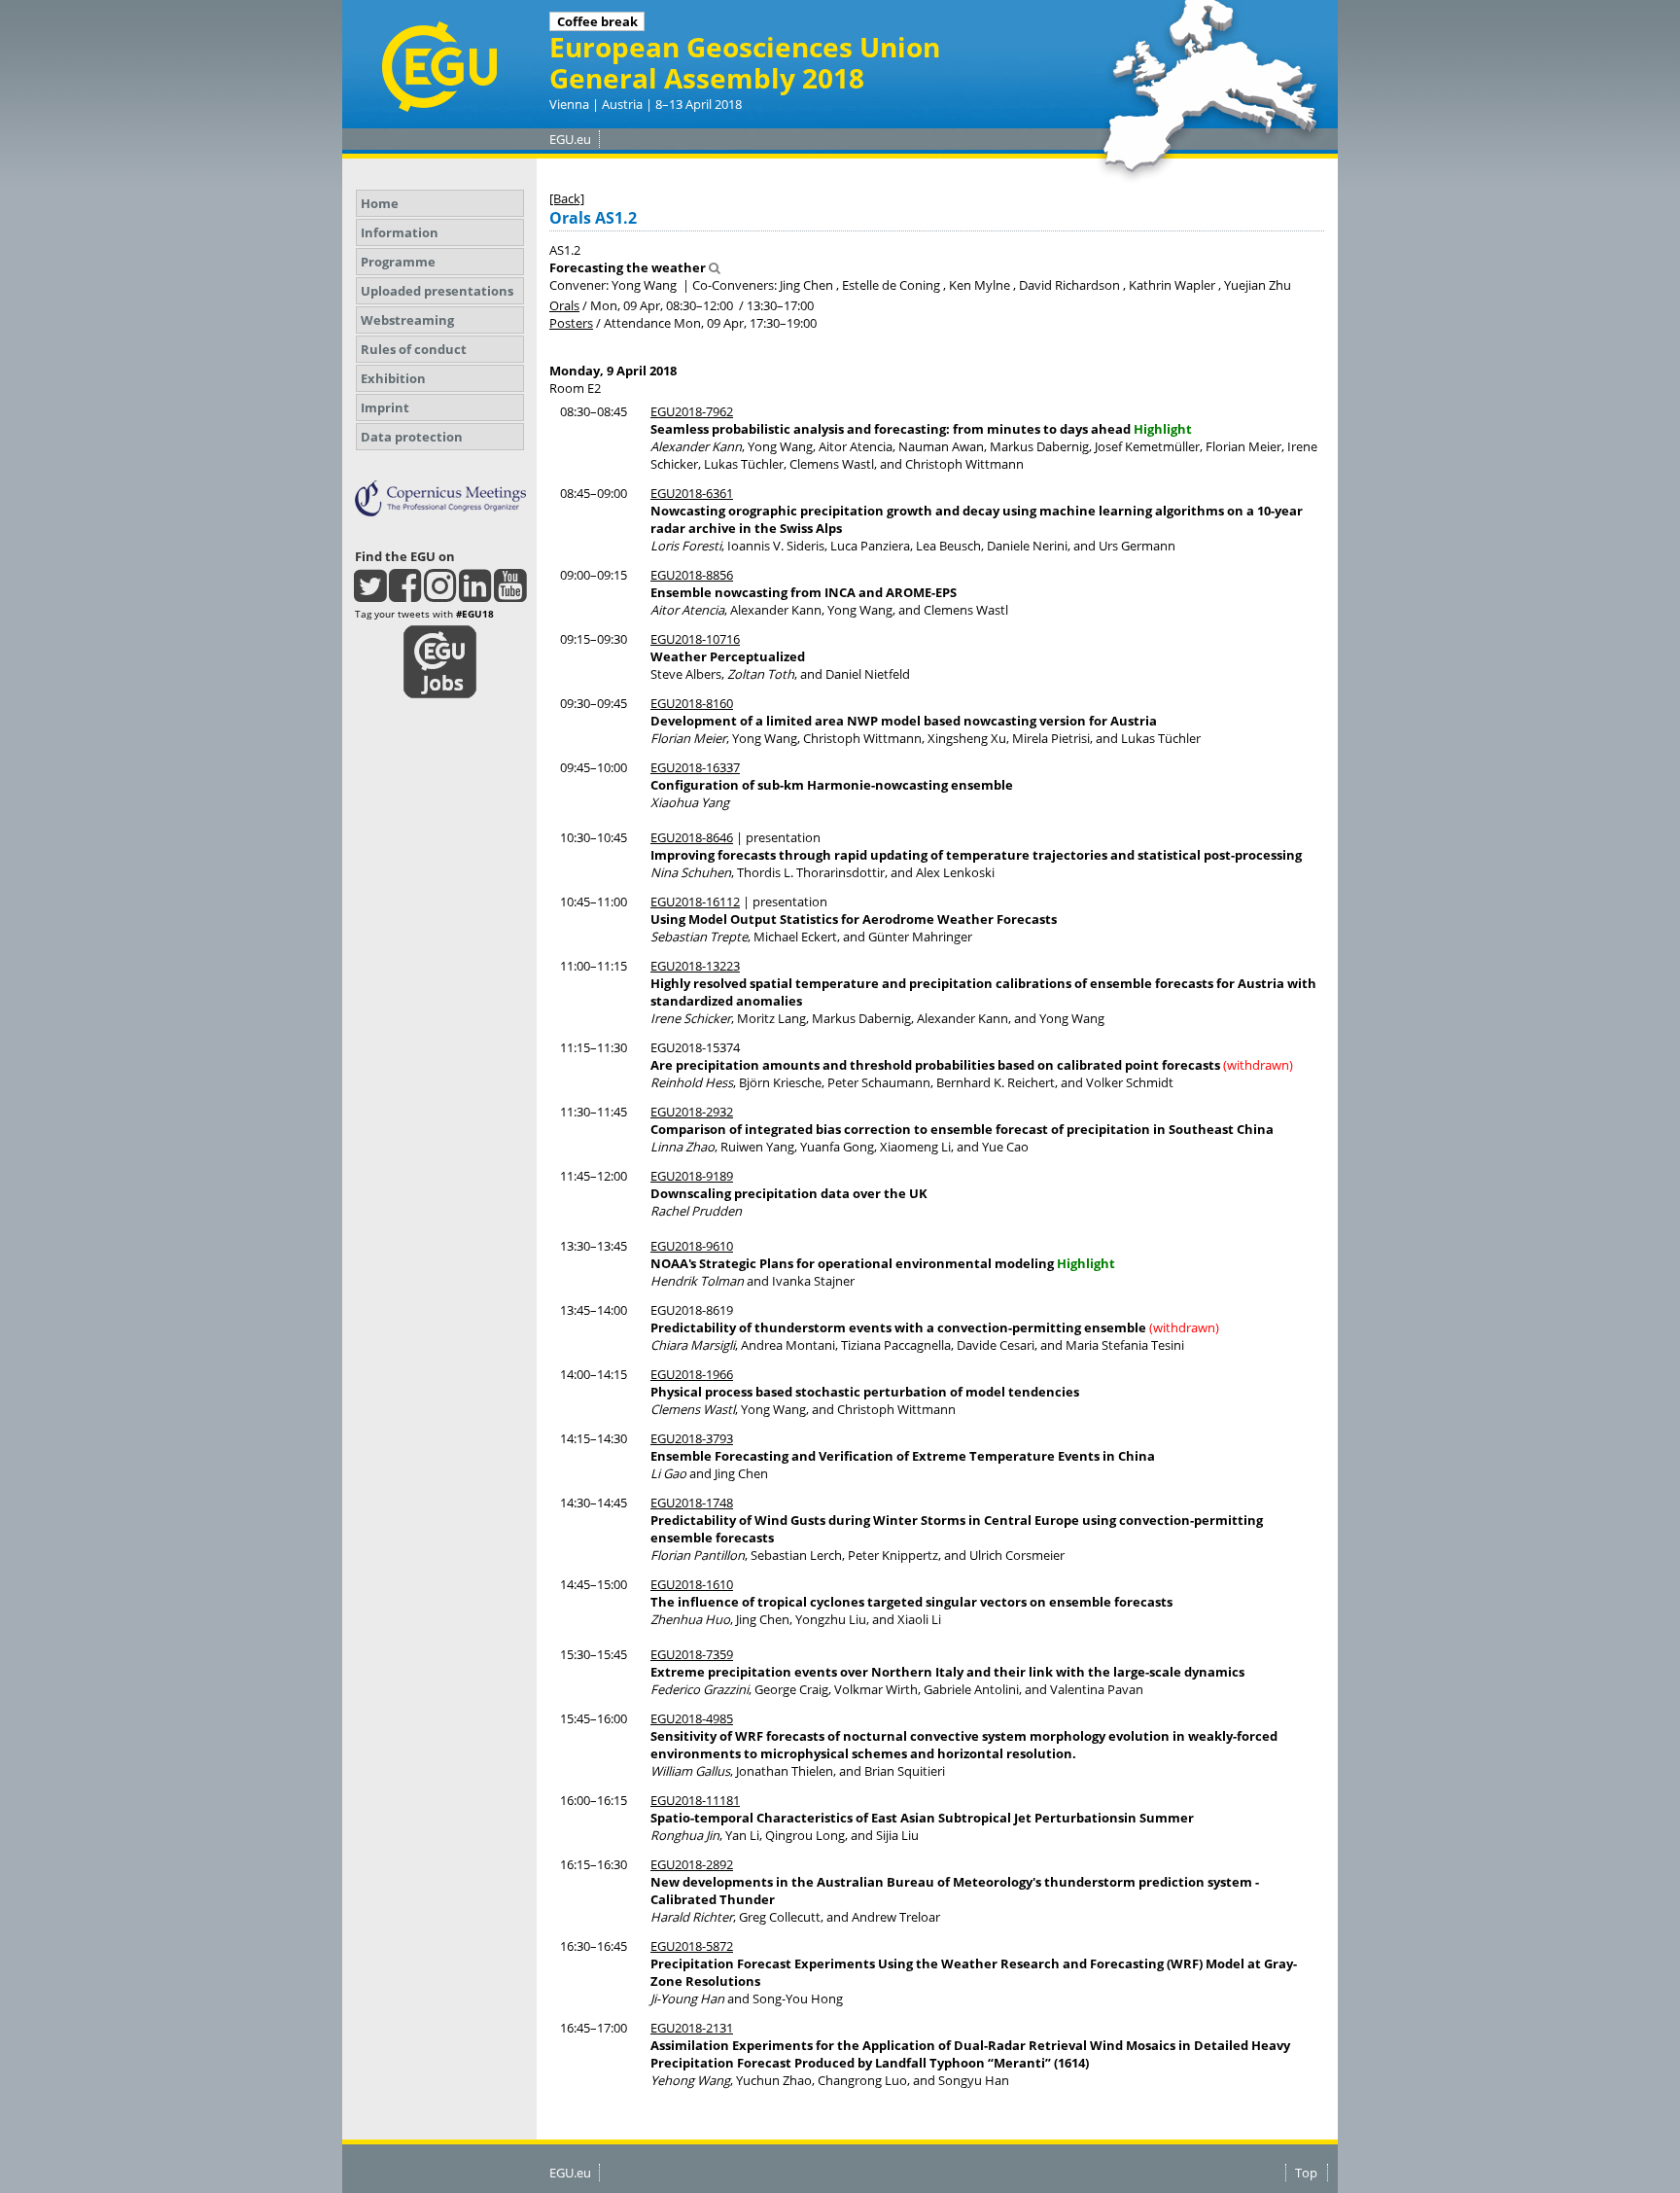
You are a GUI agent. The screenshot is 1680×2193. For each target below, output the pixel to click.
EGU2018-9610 (692, 1246)
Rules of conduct (414, 349)
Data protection (412, 437)
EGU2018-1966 (692, 1374)
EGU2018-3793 (692, 1438)
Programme (398, 262)
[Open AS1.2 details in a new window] (715, 267)
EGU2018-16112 (695, 902)
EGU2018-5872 (692, 1946)
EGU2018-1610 (692, 1584)
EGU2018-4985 (692, 1718)
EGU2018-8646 (692, 837)
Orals (564, 305)
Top (1306, 2173)
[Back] (567, 198)
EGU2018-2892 (692, 1864)
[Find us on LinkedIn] (475, 594)
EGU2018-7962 (692, 411)
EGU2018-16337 (695, 767)
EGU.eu (570, 139)
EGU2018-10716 (695, 639)
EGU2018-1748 (692, 1503)
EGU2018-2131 (692, 2028)
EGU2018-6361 (692, 493)
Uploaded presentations (437, 291)
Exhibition (393, 378)
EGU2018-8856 (692, 575)
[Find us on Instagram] (440, 594)
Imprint (385, 407)
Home (380, 203)
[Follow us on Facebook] (405, 594)
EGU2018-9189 (692, 1176)
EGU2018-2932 (692, 1112)
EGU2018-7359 (692, 1654)
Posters (571, 323)
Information (400, 232)
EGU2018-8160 (692, 703)
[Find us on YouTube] (510, 594)
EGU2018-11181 (695, 1800)
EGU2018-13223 (695, 966)
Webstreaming (407, 320)
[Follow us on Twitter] (370, 594)
